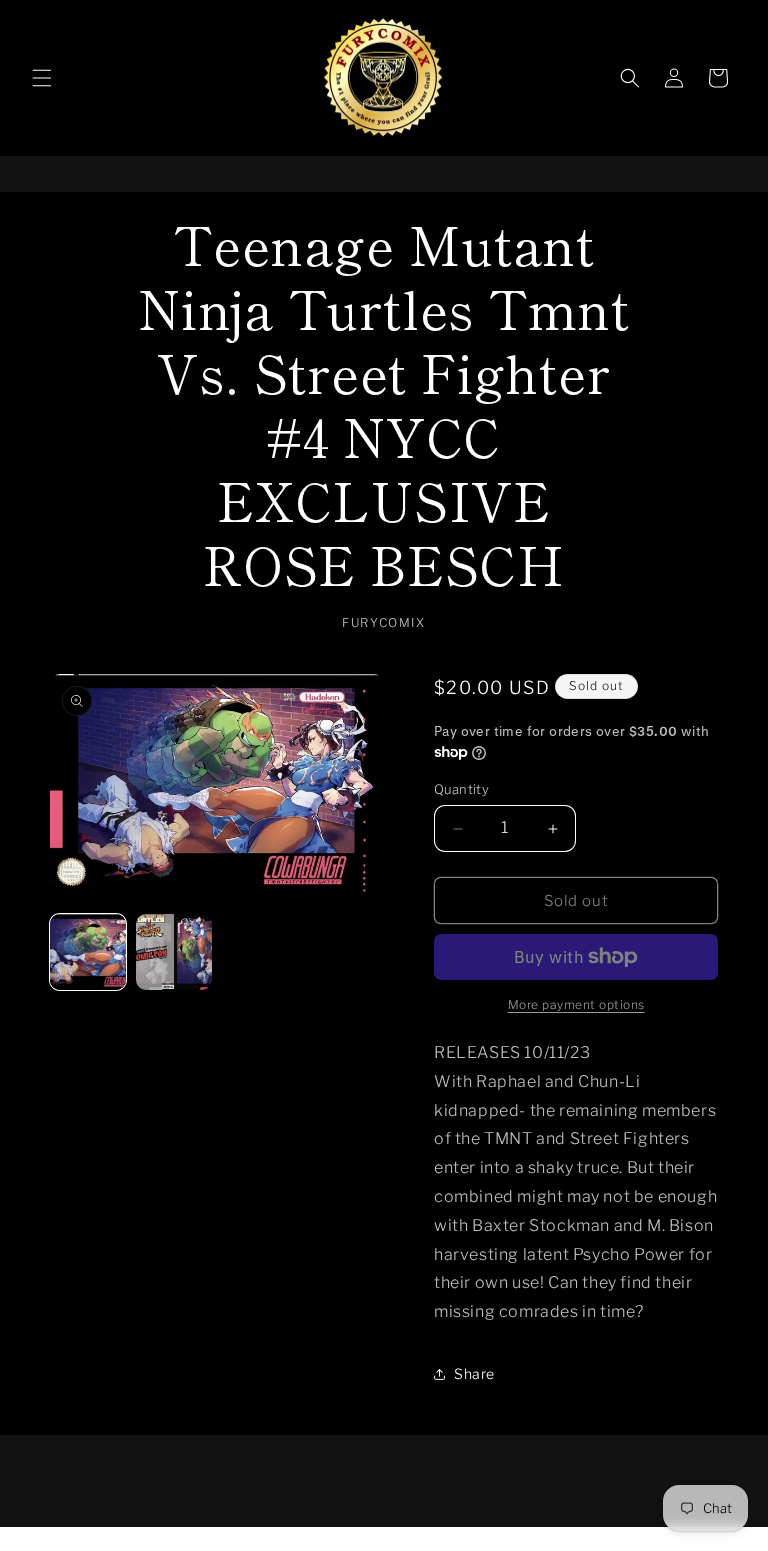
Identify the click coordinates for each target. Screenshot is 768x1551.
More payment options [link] (576, 1004)
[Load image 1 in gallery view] (88, 952)
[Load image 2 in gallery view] (174, 952)
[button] (42, 78)
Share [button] (474, 1373)
